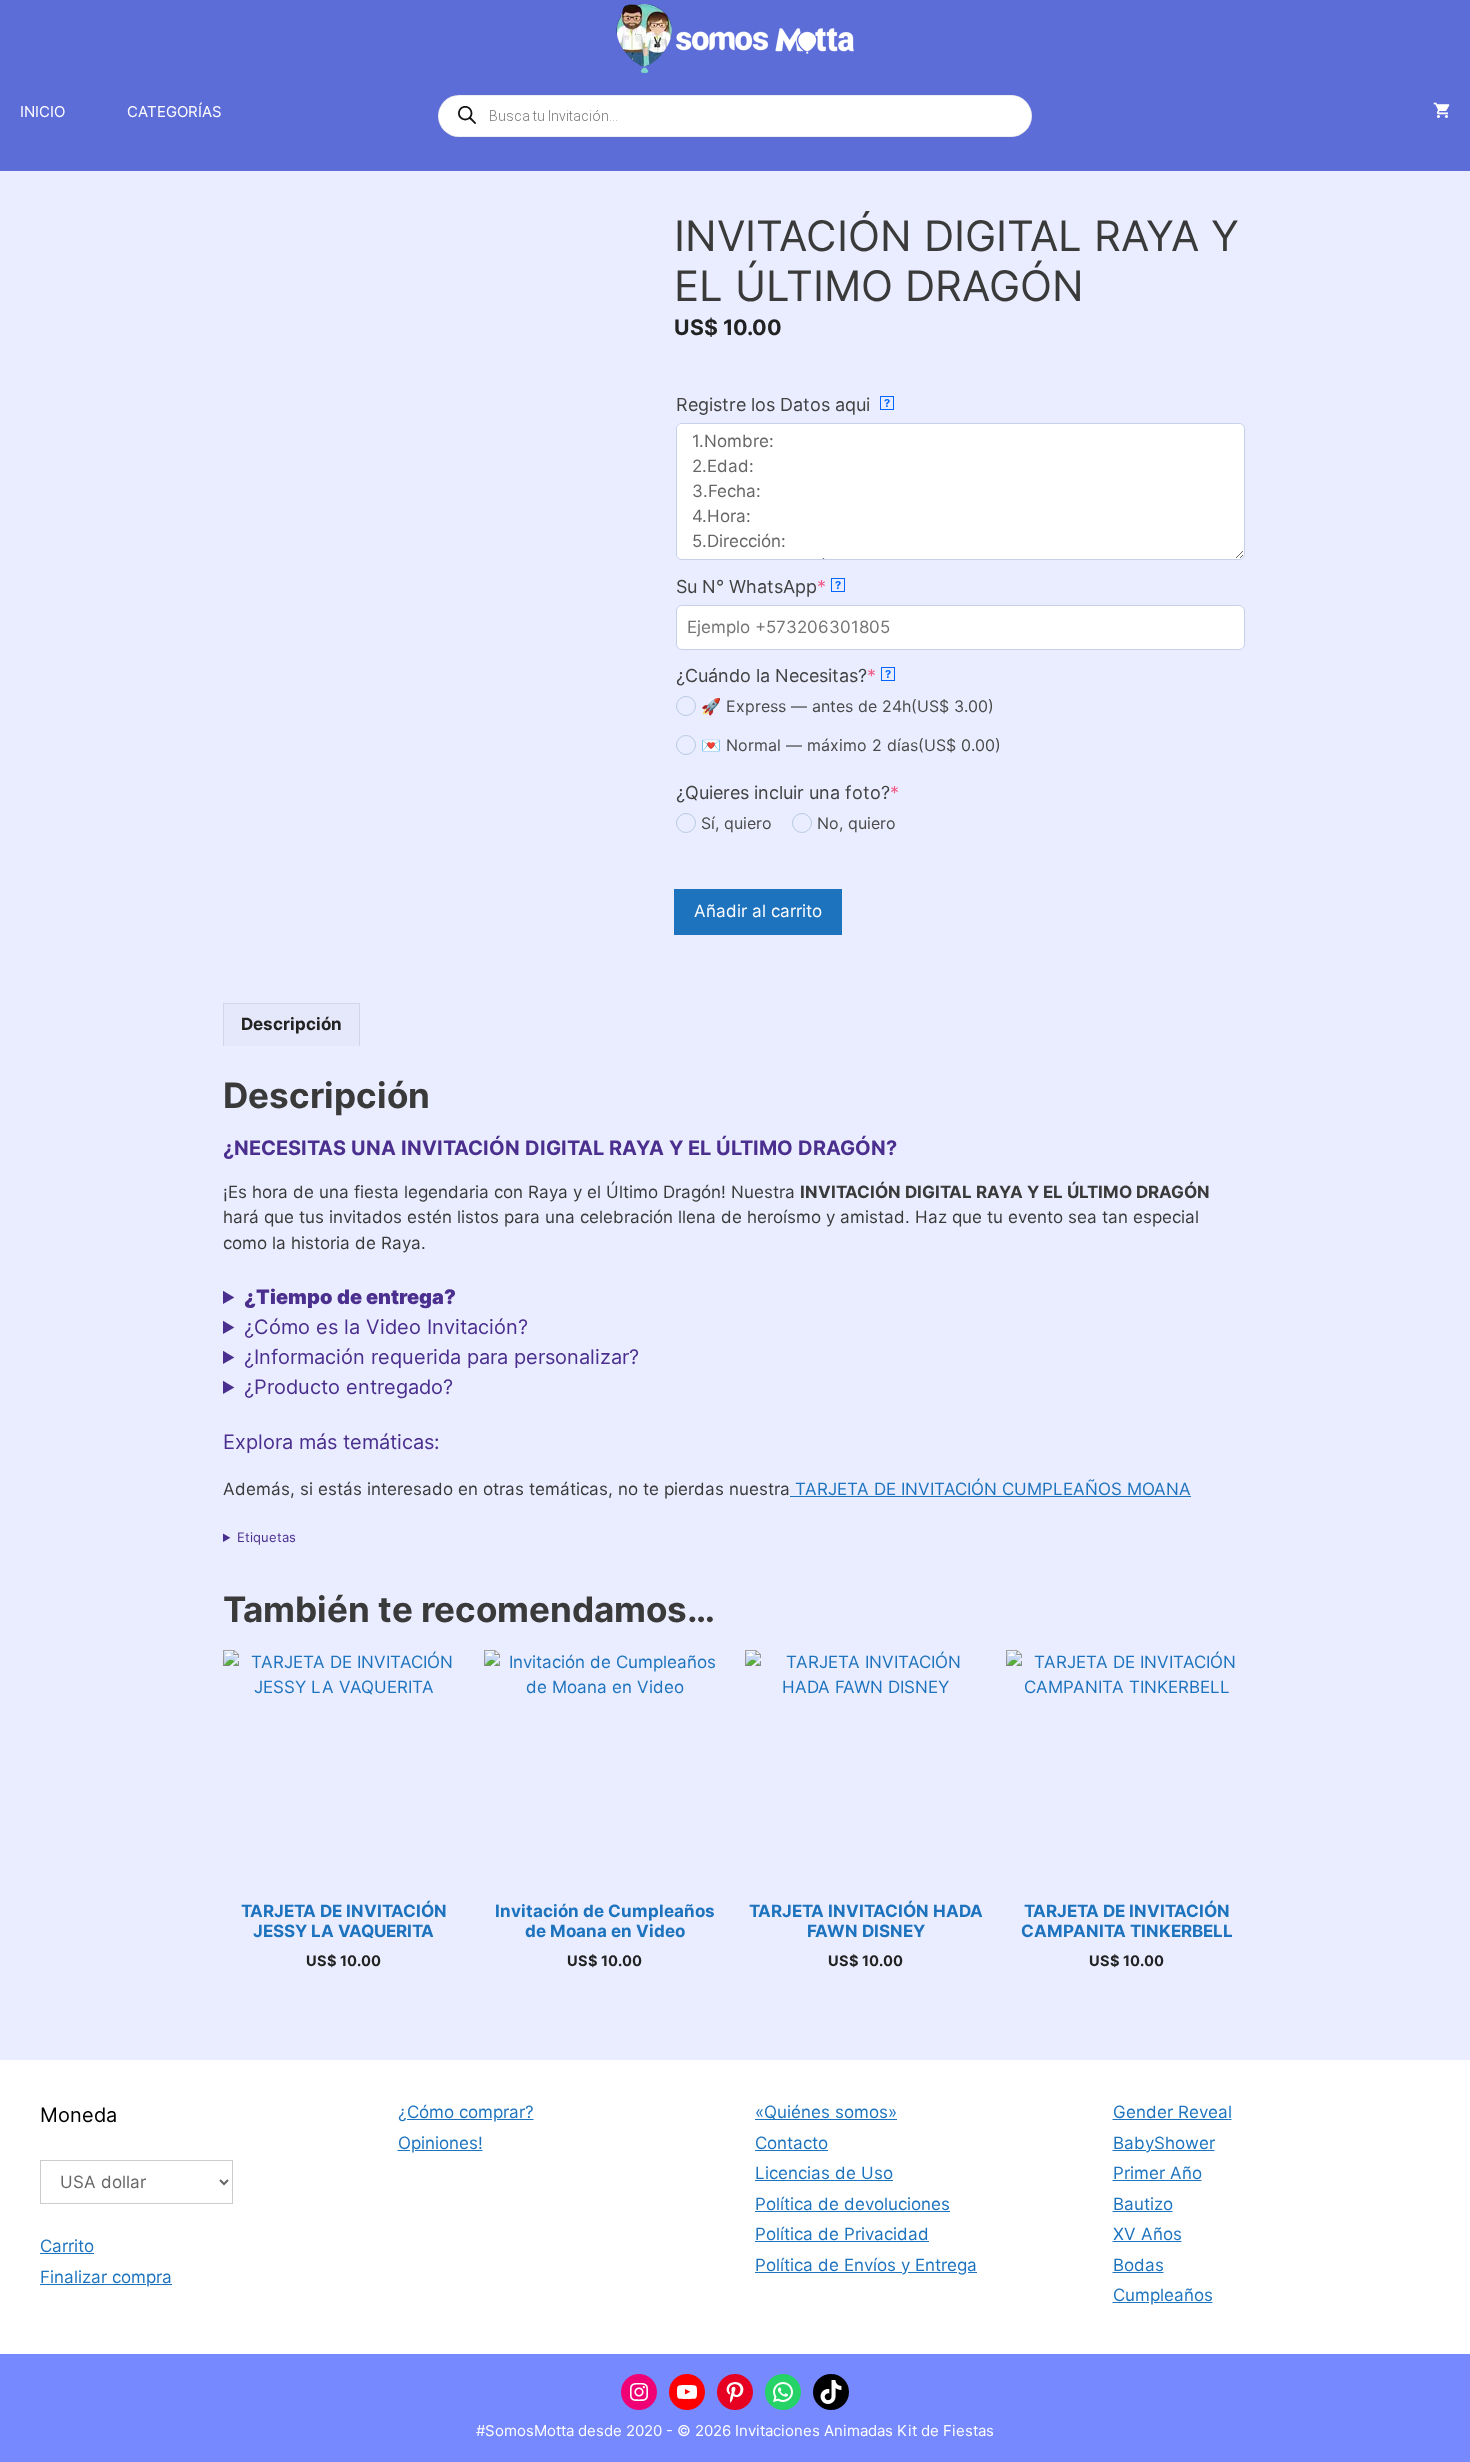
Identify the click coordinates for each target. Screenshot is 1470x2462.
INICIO (42, 111)
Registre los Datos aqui (783, 404)
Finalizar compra (106, 2277)
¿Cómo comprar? (466, 2112)
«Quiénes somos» (826, 2112)
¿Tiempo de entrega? (350, 1297)
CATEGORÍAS (174, 111)
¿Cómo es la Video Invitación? (386, 1327)
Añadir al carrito (758, 911)
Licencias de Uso (824, 2173)
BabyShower (1164, 2143)
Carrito (67, 2246)
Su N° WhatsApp (758, 586)
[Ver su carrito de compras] (1441, 112)
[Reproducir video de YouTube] (428, 326)
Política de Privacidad (842, 2234)
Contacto (791, 2143)
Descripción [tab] (291, 1024)
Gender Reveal (1172, 2112)
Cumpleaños (1163, 2295)
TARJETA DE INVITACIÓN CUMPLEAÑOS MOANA (990, 1489)
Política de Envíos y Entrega (866, 2265)
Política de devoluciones (852, 2204)
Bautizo (1143, 2204)
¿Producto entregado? (348, 1387)
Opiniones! (440, 2143)
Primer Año (1157, 2173)
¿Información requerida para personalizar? (441, 1357)
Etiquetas (266, 1537)
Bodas (1138, 2265)
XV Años (1147, 2234)
